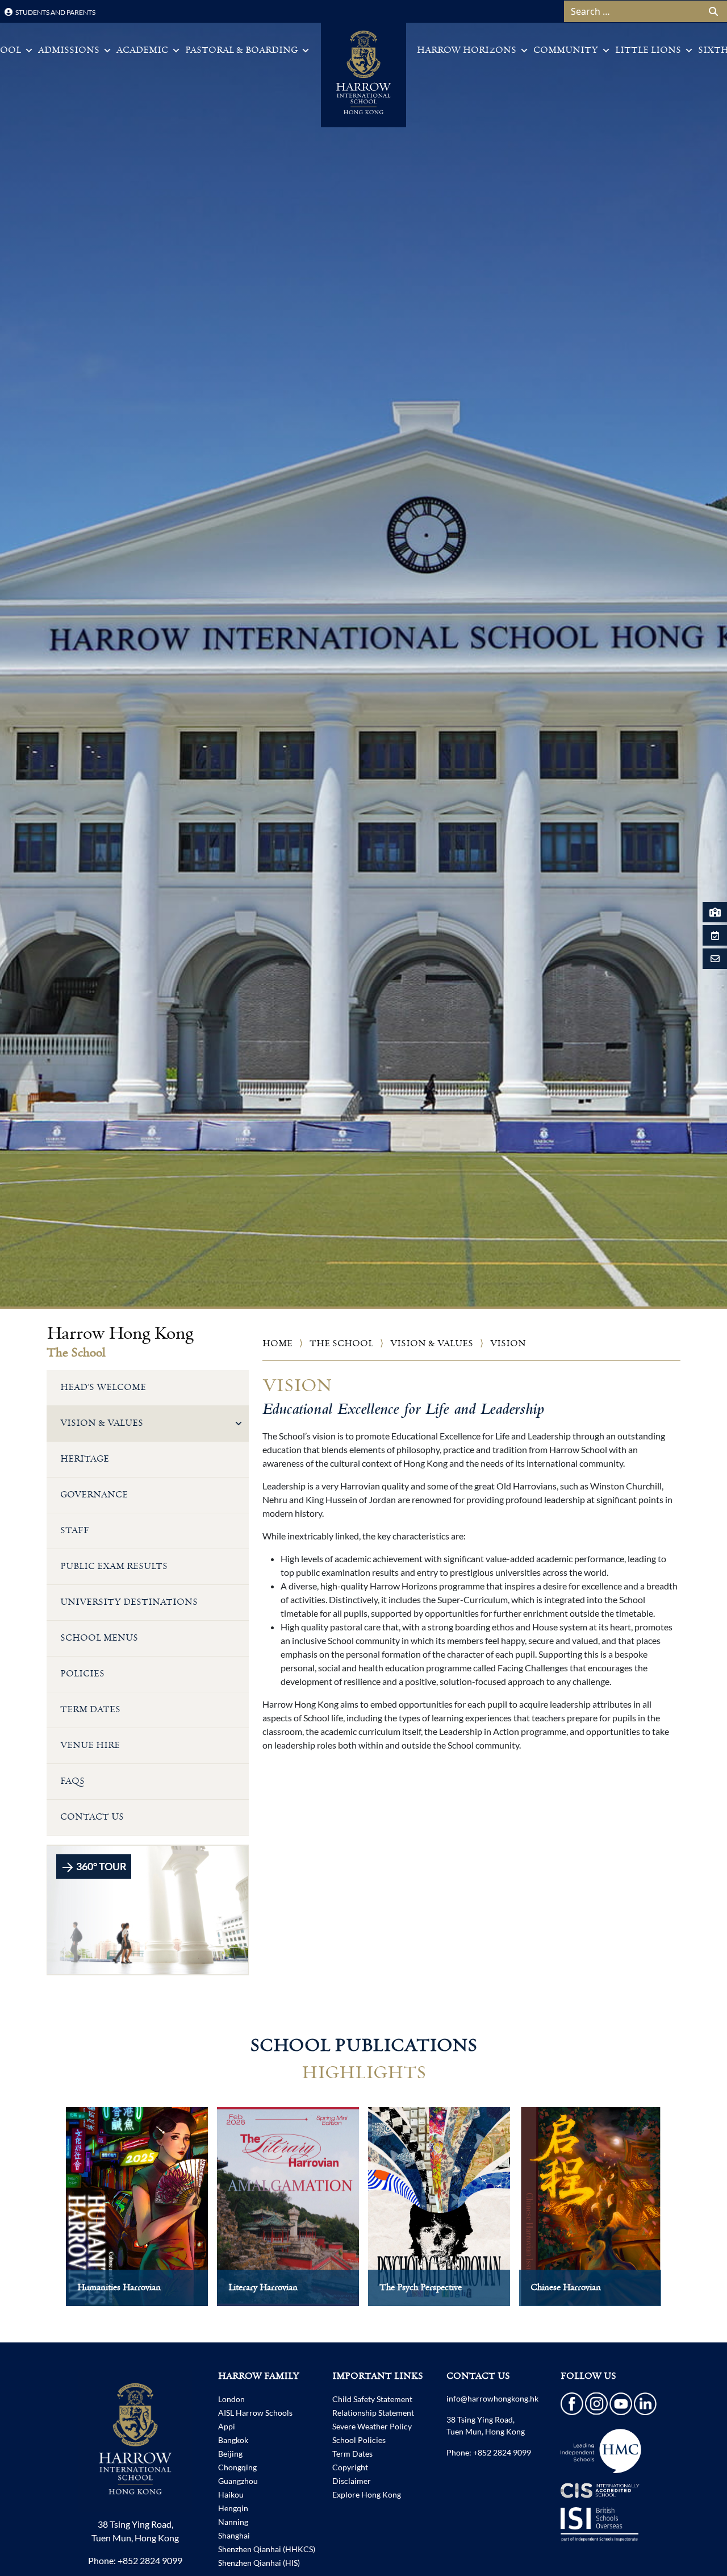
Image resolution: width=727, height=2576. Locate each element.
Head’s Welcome (103, 1387)
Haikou (231, 2494)
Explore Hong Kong (367, 2494)
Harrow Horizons (467, 50)
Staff (75, 1531)
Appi (227, 2426)
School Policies (359, 2440)
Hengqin (233, 2508)
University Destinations (129, 1602)
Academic (142, 50)
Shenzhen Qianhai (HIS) (259, 2563)
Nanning (233, 2522)
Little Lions (648, 50)
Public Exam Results (114, 1566)
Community (566, 50)
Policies (82, 1674)
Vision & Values (432, 1344)
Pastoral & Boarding (241, 50)
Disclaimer (352, 2481)
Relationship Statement (373, 2413)
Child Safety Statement (372, 2399)
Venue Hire (90, 1745)
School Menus (99, 1638)
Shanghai (234, 2535)
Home (277, 1344)
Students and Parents (55, 12)
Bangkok (233, 2440)
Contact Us (92, 1817)
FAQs (72, 1781)
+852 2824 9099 (150, 2560)
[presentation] (42, 2218)
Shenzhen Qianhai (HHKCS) (267, 2549)
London (231, 2399)
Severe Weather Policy (372, 2426)
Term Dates (90, 1710)
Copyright (350, 2467)
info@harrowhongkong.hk (492, 2398)
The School (341, 1344)
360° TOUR (101, 1866)
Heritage (85, 1459)
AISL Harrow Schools (255, 2413)
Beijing (230, 2454)
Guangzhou (238, 2481)
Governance (94, 1495)
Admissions (69, 50)
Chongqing (237, 2467)
